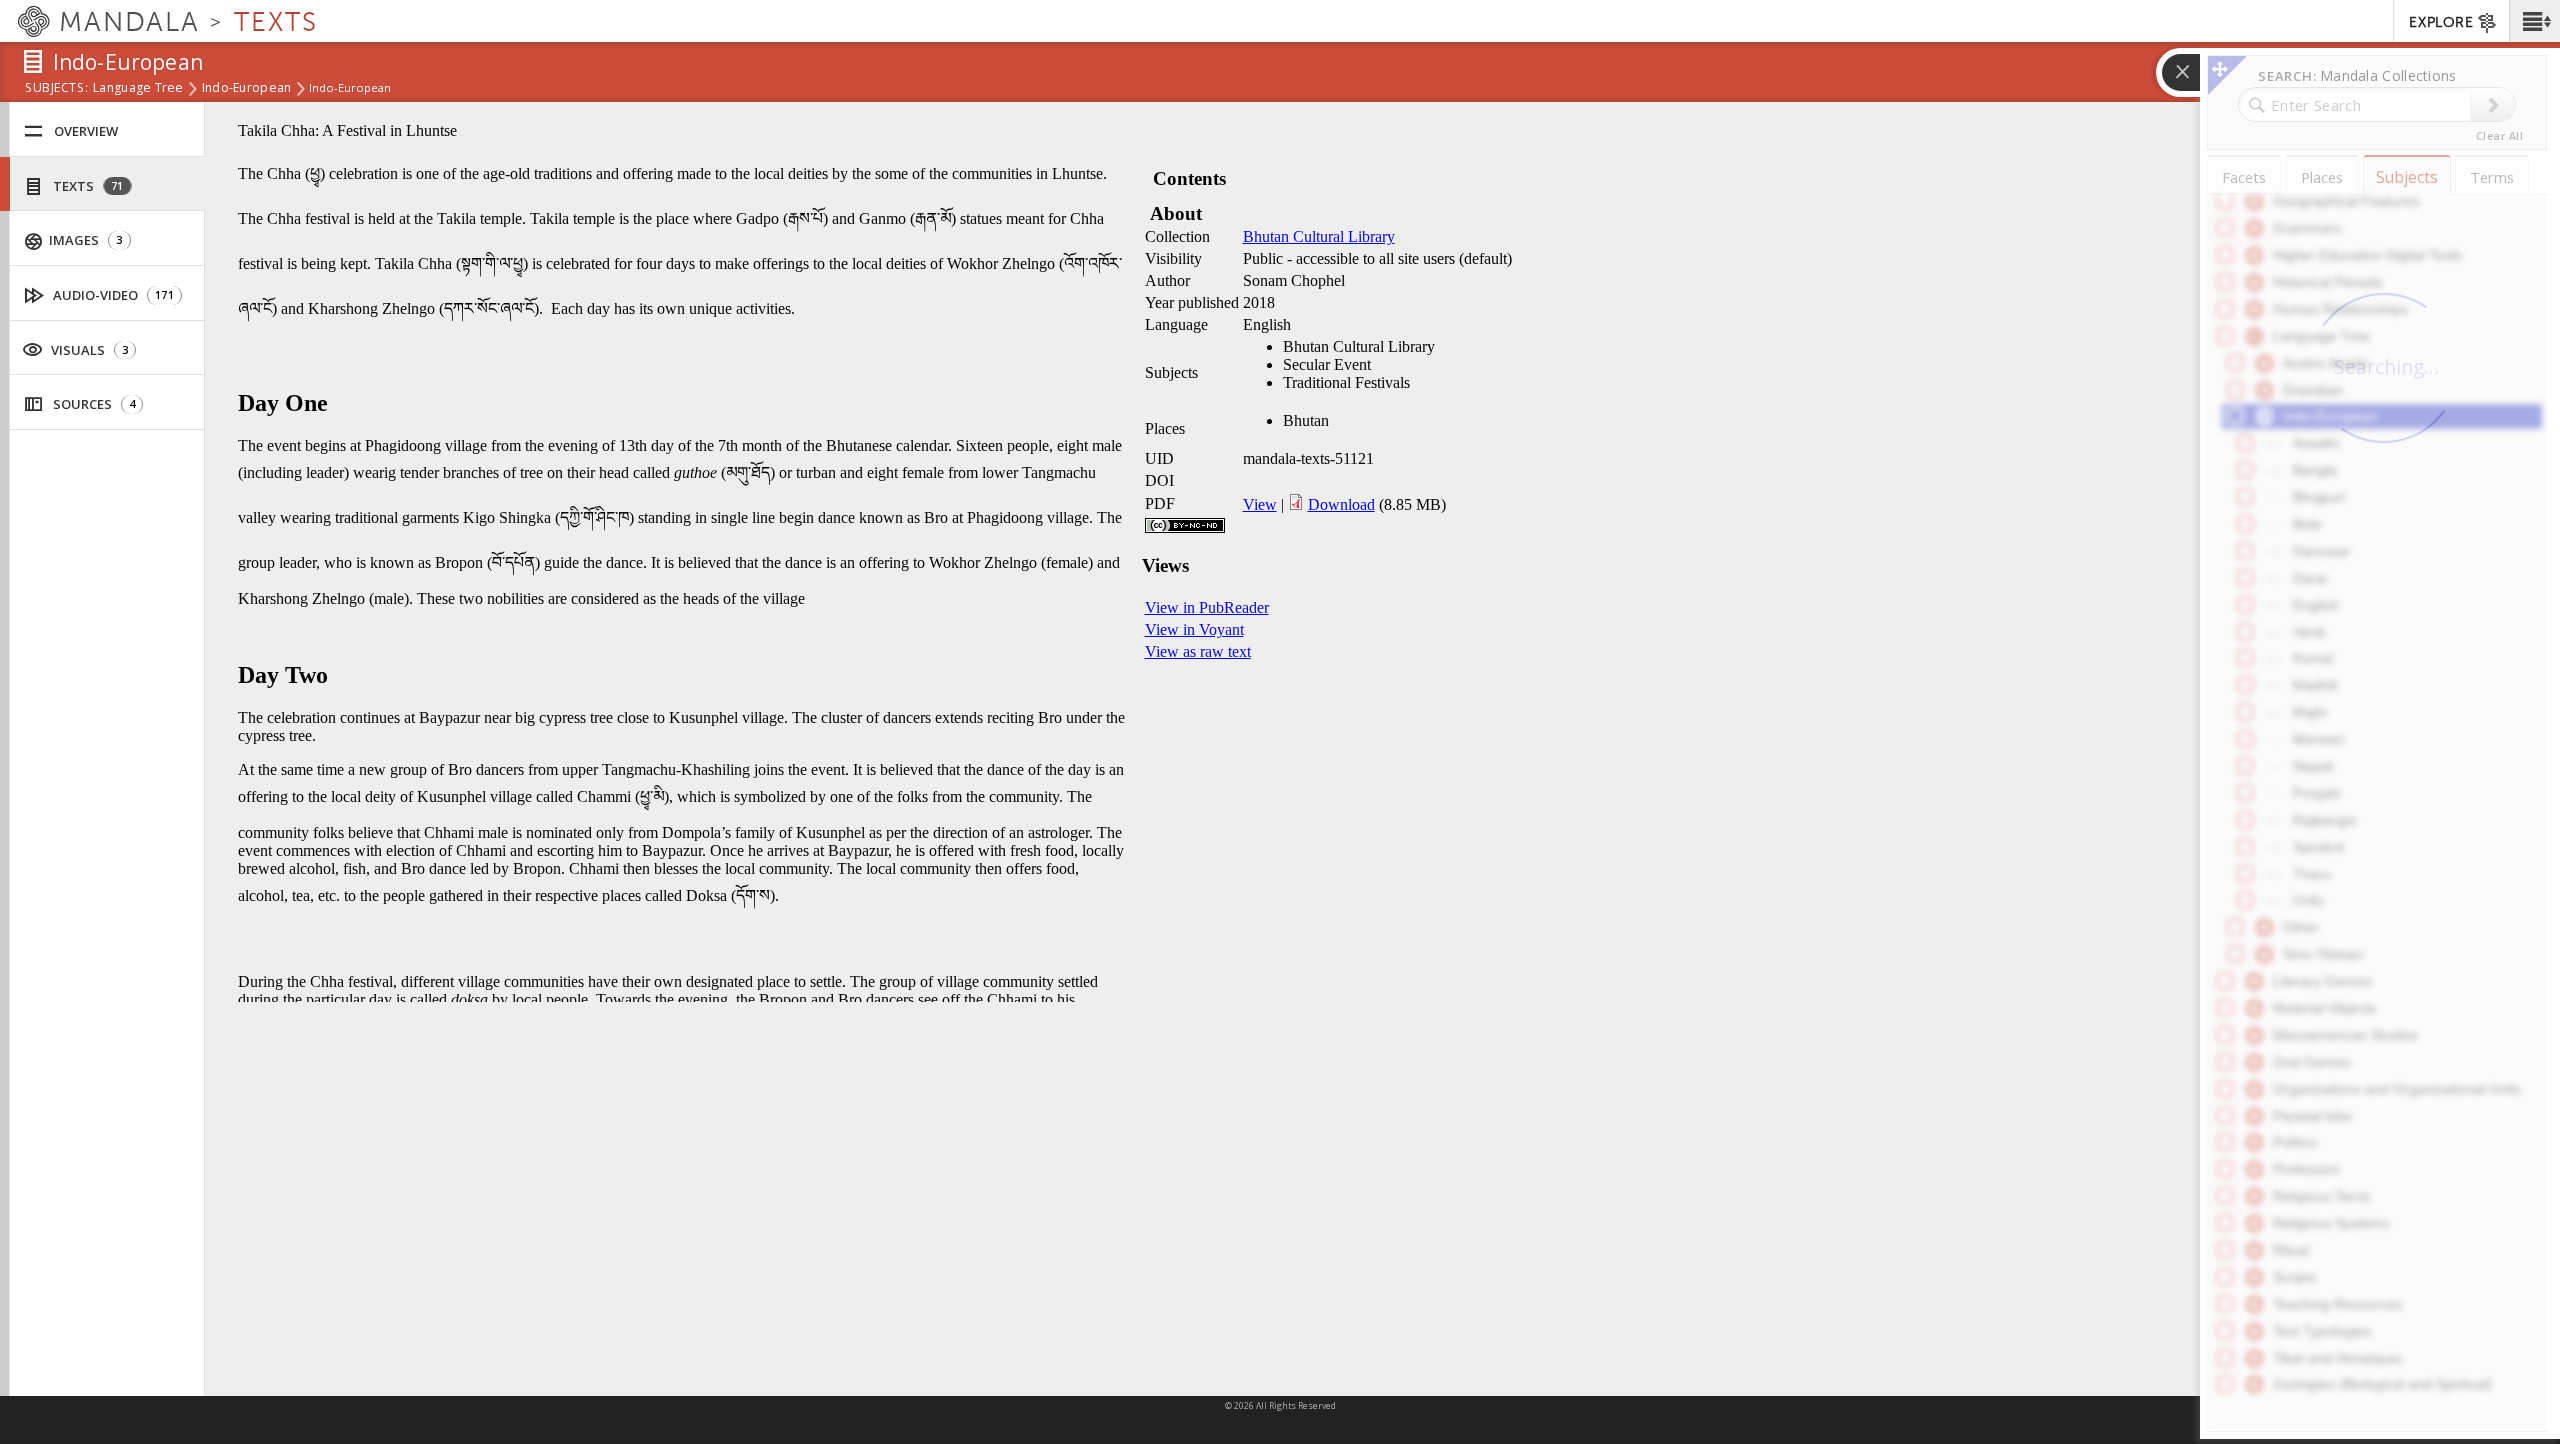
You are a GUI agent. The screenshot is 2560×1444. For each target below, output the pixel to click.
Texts (87, 186)
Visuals (88, 350)
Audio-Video (112, 295)
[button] (2534, 21)
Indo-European (247, 89)
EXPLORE (2441, 22)
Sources (92, 404)
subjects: (56, 89)
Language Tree (138, 89)
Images (84, 240)
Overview (86, 131)
